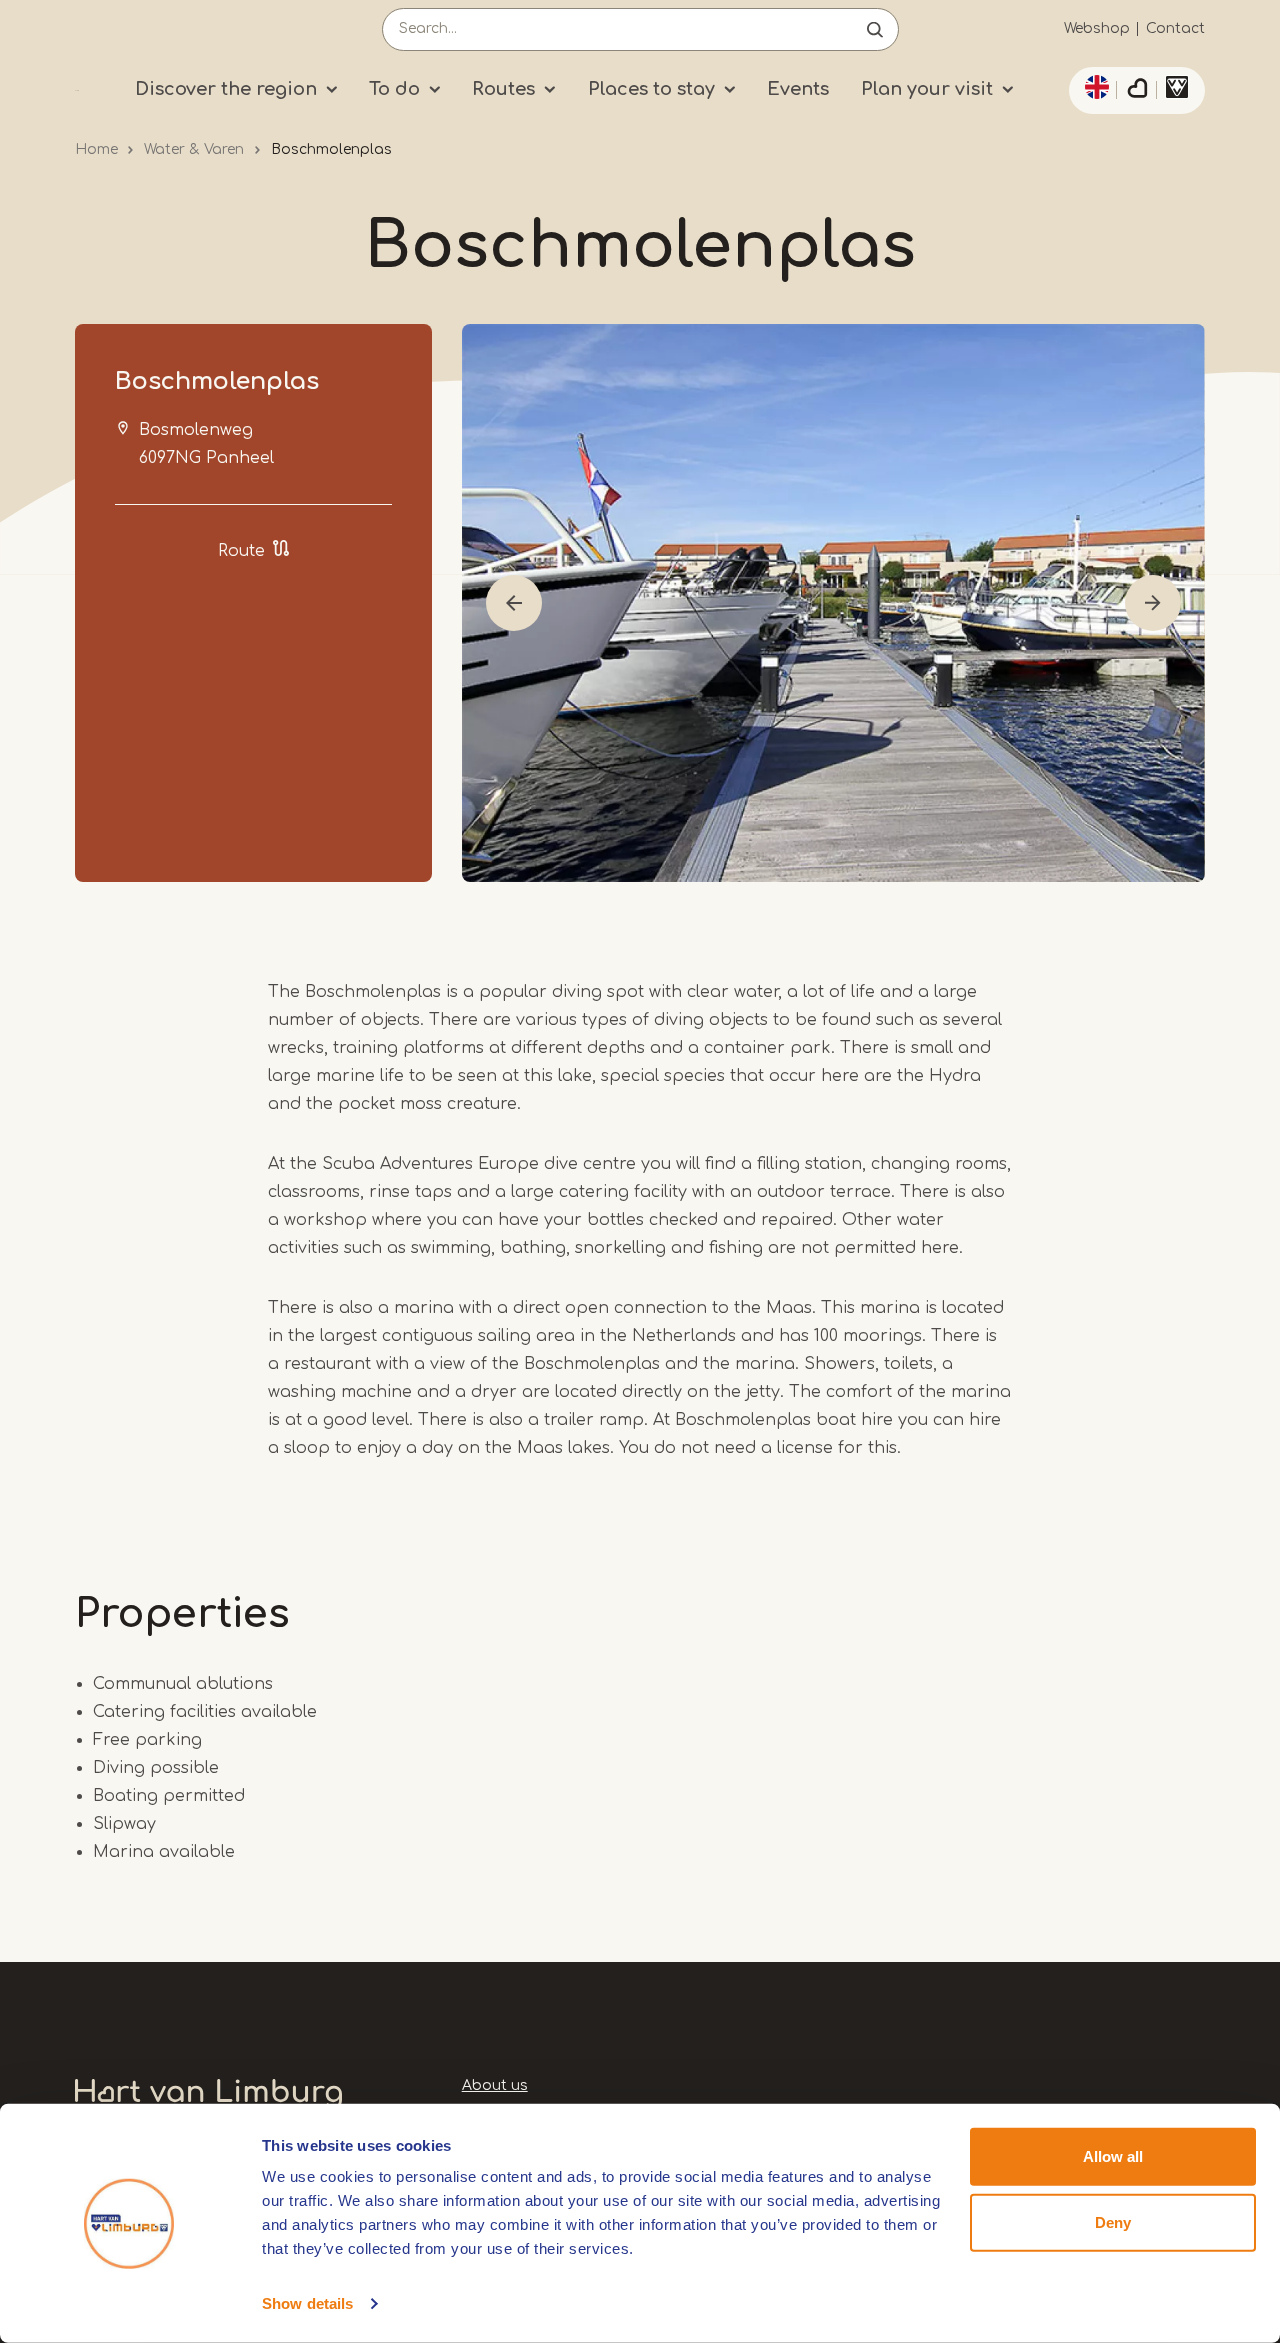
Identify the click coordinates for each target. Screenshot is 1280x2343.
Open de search (875, 29)
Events (798, 89)
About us (495, 2085)
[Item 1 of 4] (833, 603)
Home (96, 149)
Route (241, 551)
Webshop (1097, 28)
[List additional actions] (1094, 87)
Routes (503, 89)
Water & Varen (194, 149)
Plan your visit (927, 89)
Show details (307, 2303)
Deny (1113, 2221)
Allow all (1113, 2156)
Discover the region (226, 89)
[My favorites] (1137, 91)
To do (394, 89)
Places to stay (651, 89)
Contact (1175, 28)
